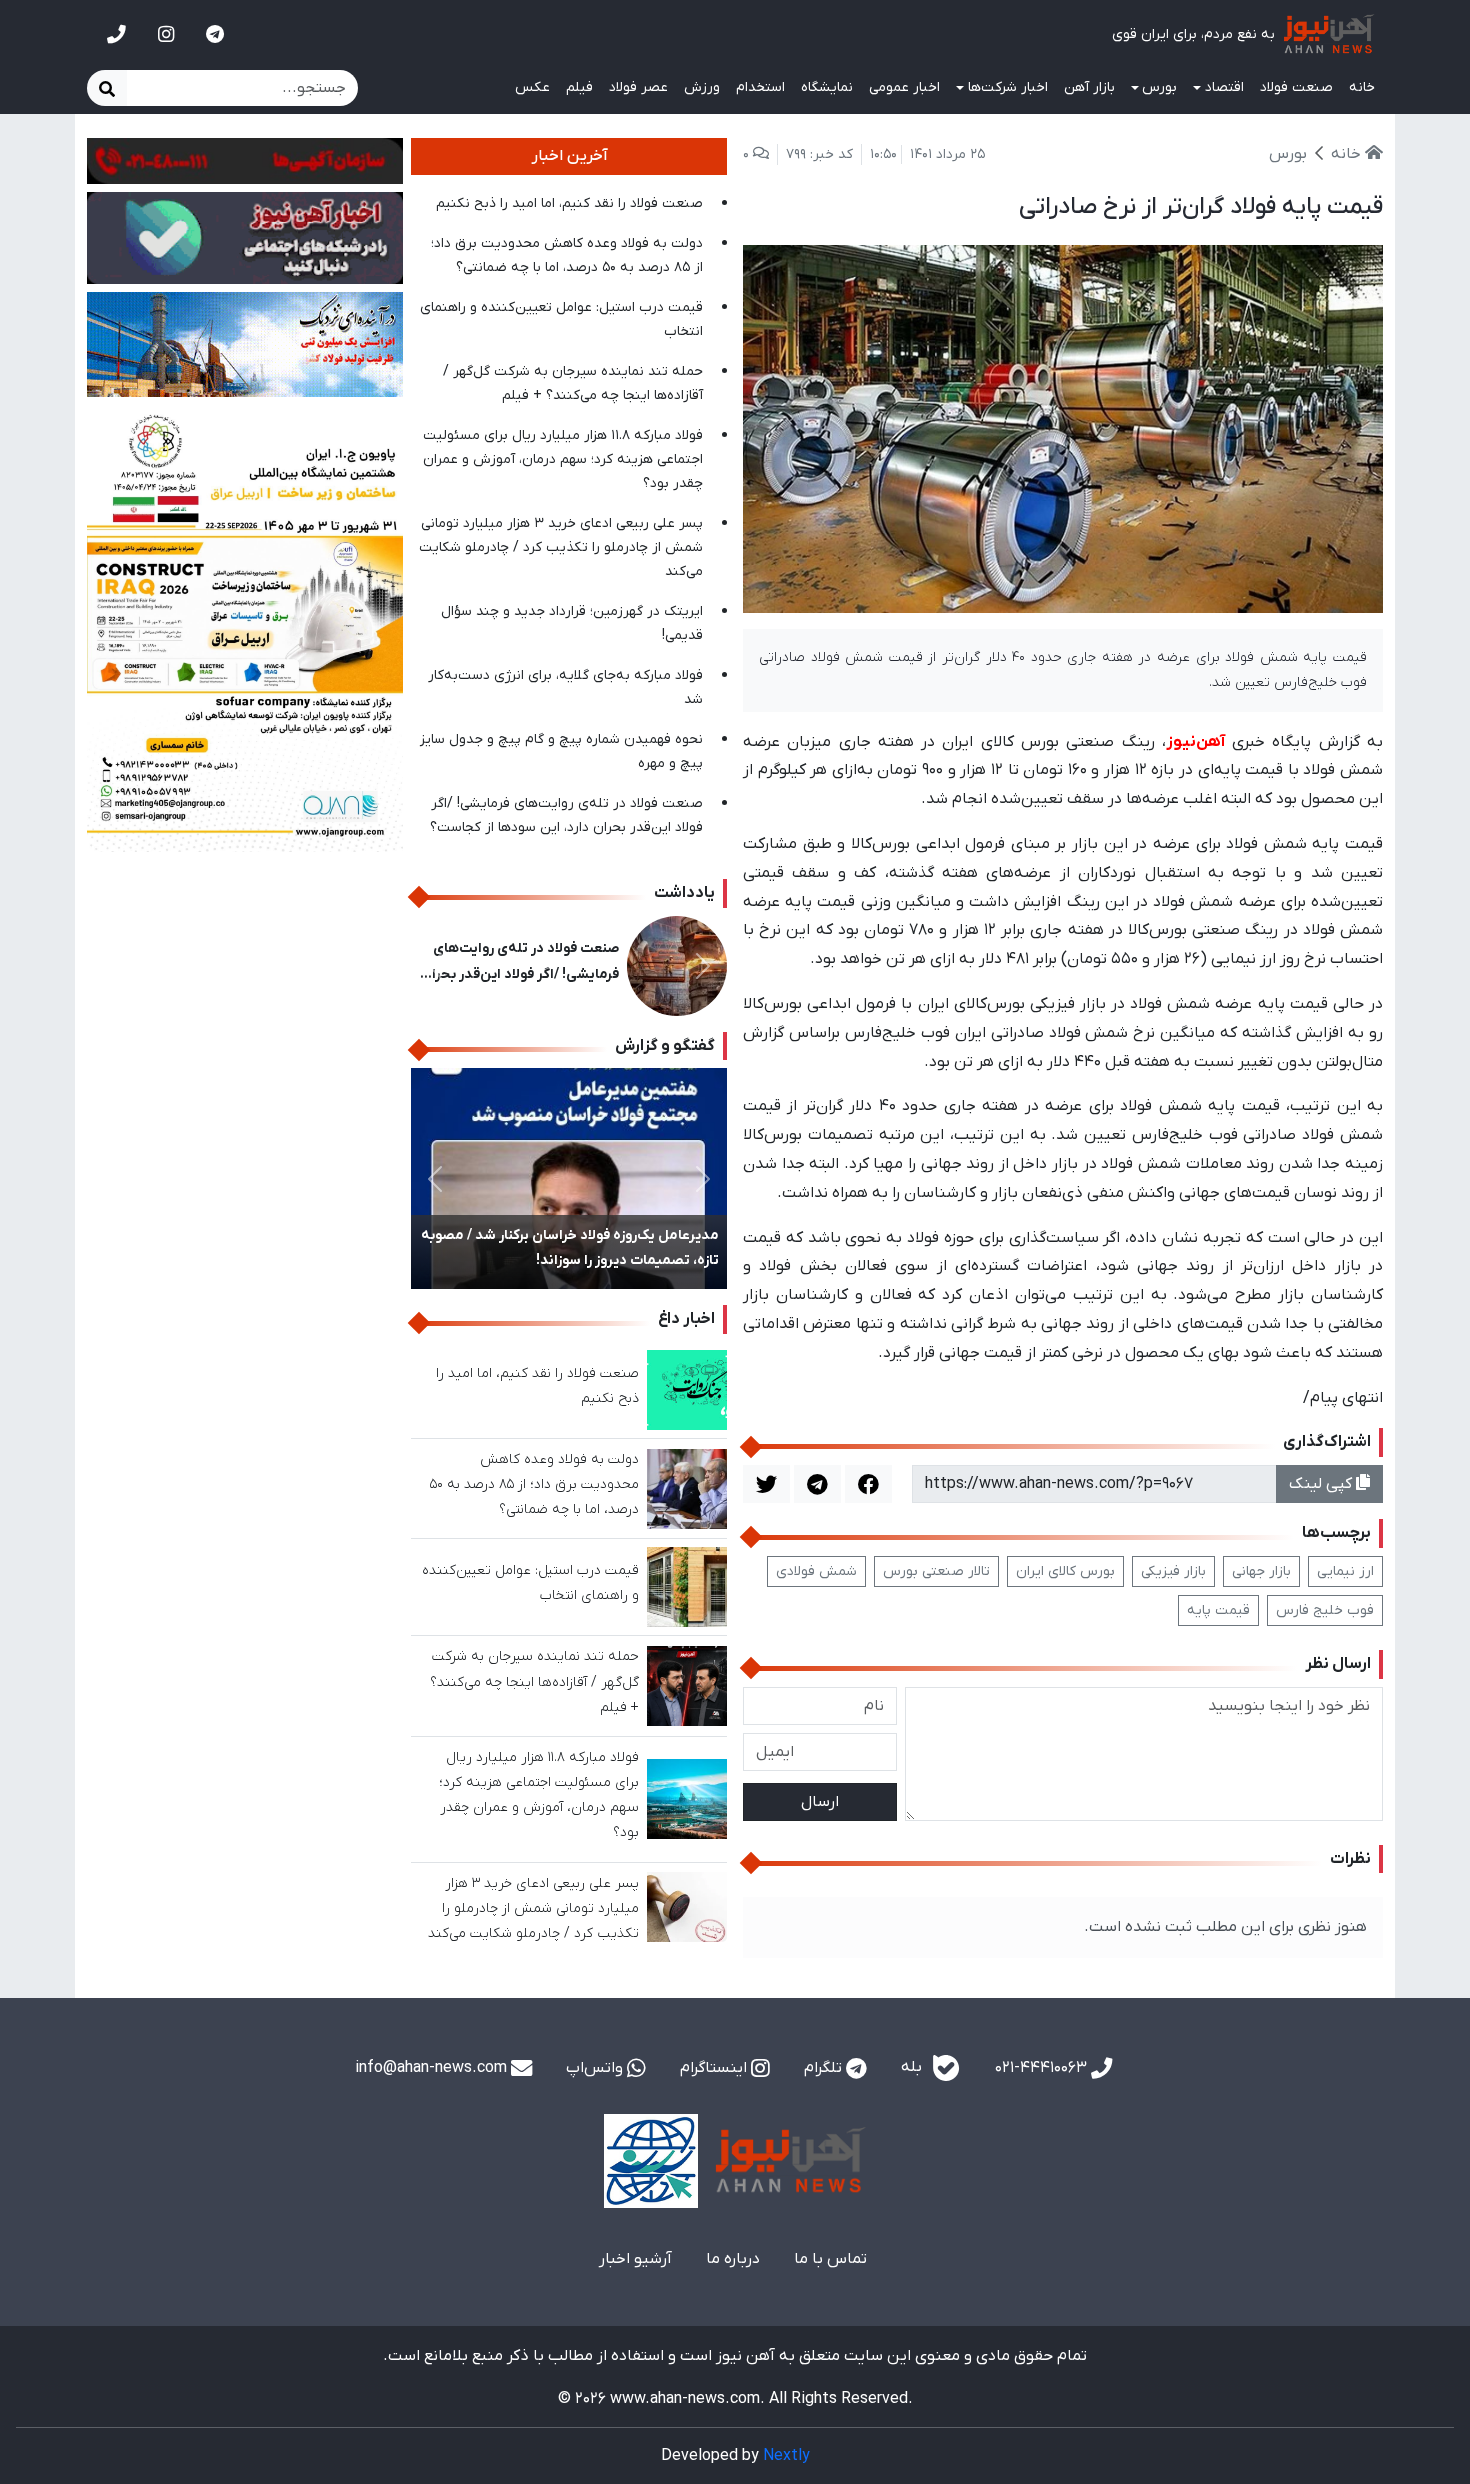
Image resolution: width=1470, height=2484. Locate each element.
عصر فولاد (638, 87)
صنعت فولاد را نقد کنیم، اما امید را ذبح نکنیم (569, 203)
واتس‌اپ (596, 2068)
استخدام (760, 87)
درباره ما (733, 2259)
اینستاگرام (715, 2068)
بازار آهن (1089, 87)
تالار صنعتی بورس (936, 1571)
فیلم (579, 87)
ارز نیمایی (1345, 1571)
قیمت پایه (1218, 1610)
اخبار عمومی (904, 87)
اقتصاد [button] (1224, 87)
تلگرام (825, 2068)
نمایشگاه (827, 87)
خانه (1362, 87)
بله (913, 2068)
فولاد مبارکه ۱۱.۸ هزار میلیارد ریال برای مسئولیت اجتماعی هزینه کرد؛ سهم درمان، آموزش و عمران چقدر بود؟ (563, 459)
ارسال (820, 1802)
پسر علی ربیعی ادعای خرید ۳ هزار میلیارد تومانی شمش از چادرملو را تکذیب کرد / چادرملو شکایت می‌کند (561, 547)
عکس (532, 87)
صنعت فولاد (1296, 87)
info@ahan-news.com (433, 2068)
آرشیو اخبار (635, 2259)
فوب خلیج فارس (1325, 1610)
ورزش (702, 87)
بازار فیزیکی (1173, 1571)
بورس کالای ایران (1065, 1571)
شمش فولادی (816, 1571)
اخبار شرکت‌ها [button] (1008, 87)
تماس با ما (830, 2259)
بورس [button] (1159, 87)
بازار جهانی (1261, 1571)
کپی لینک (1322, 1484)
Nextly (786, 2456)
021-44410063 (1043, 2068)
